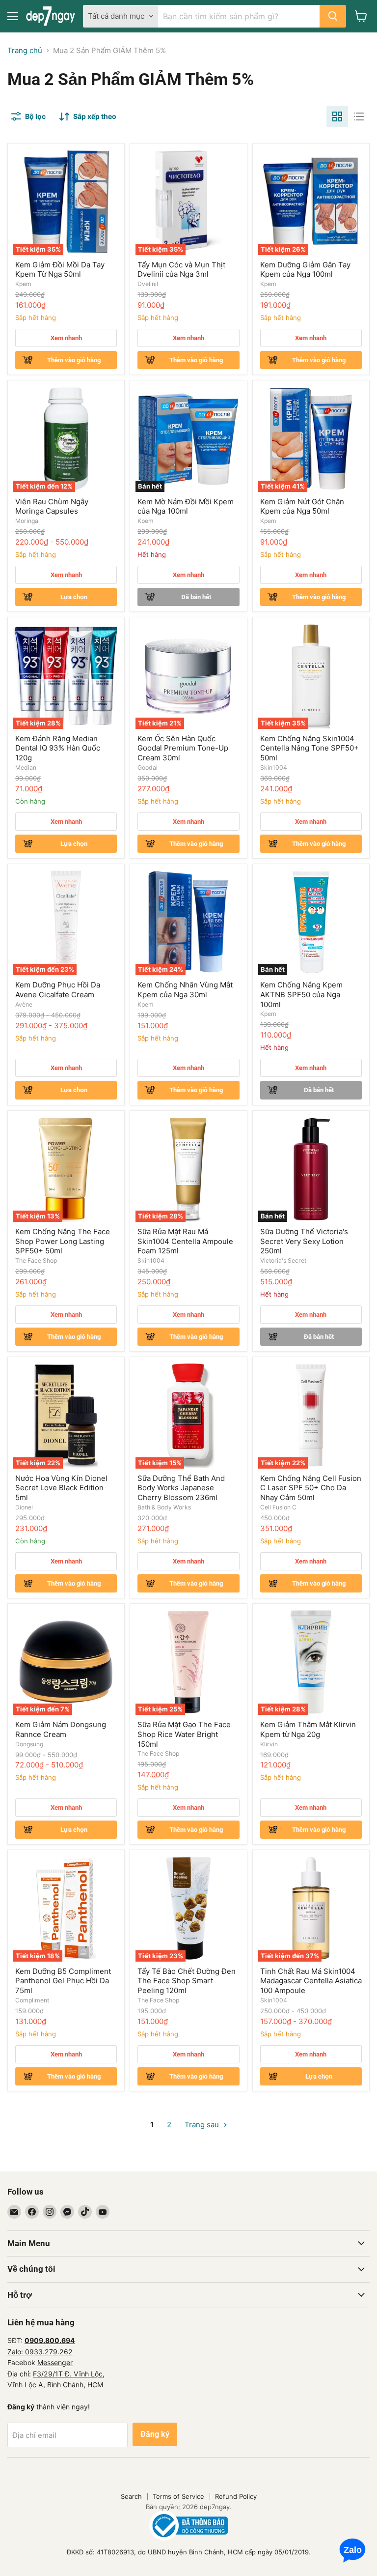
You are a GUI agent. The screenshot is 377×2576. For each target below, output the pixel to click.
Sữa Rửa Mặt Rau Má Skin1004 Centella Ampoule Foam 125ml (185, 1241)
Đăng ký (155, 2434)
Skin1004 (274, 767)
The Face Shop (36, 1260)
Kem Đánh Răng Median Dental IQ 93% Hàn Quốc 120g (58, 748)
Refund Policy (236, 2496)
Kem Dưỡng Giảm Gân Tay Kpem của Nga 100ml (305, 270)
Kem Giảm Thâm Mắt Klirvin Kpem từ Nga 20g (308, 1729)
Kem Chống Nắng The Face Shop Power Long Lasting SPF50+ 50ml (63, 1241)
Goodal (148, 767)
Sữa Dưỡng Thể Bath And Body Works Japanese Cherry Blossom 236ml (181, 1488)
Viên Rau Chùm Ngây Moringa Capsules (52, 507)
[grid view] (337, 116)
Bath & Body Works (164, 1507)
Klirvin (269, 1744)
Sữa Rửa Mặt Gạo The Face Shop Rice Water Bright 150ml (184, 1734)
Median (26, 767)
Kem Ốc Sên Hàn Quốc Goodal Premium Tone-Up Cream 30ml (183, 748)
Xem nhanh (66, 338)
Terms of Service (178, 2496)
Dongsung (29, 1744)
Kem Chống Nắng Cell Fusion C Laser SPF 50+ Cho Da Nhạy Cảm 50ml (311, 1488)
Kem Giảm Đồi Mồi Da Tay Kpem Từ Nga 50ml (60, 270)
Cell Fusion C (278, 1507)
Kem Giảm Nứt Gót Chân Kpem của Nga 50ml (302, 507)
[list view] (359, 116)
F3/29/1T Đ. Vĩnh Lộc (68, 2374)
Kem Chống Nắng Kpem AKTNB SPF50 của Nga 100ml (301, 994)
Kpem (23, 284)
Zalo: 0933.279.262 (40, 2352)
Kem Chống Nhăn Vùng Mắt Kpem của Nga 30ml (185, 990)
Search (131, 2496)
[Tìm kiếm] (333, 16)
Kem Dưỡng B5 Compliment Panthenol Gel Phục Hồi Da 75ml (63, 1981)
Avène (24, 1004)
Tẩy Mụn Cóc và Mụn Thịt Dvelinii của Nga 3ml (181, 270)
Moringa (27, 521)
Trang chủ (25, 50)
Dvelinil (148, 284)
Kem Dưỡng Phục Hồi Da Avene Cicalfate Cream (58, 990)
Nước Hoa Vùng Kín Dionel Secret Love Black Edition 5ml (61, 1488)
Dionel (24, 1507)
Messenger (55, 2362)
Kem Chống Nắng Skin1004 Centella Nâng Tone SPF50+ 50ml (310, 748)
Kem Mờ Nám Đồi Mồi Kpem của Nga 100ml (186, 507)
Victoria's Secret (283, 1260)
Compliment (32, 2000)
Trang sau (203, 2125)
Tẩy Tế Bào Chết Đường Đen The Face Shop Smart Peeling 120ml (187, 1981)
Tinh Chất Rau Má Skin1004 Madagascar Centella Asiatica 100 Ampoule (311, 1981)
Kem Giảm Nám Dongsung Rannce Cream (61, 1729)
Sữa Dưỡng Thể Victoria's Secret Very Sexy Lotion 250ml (304, 1241)
